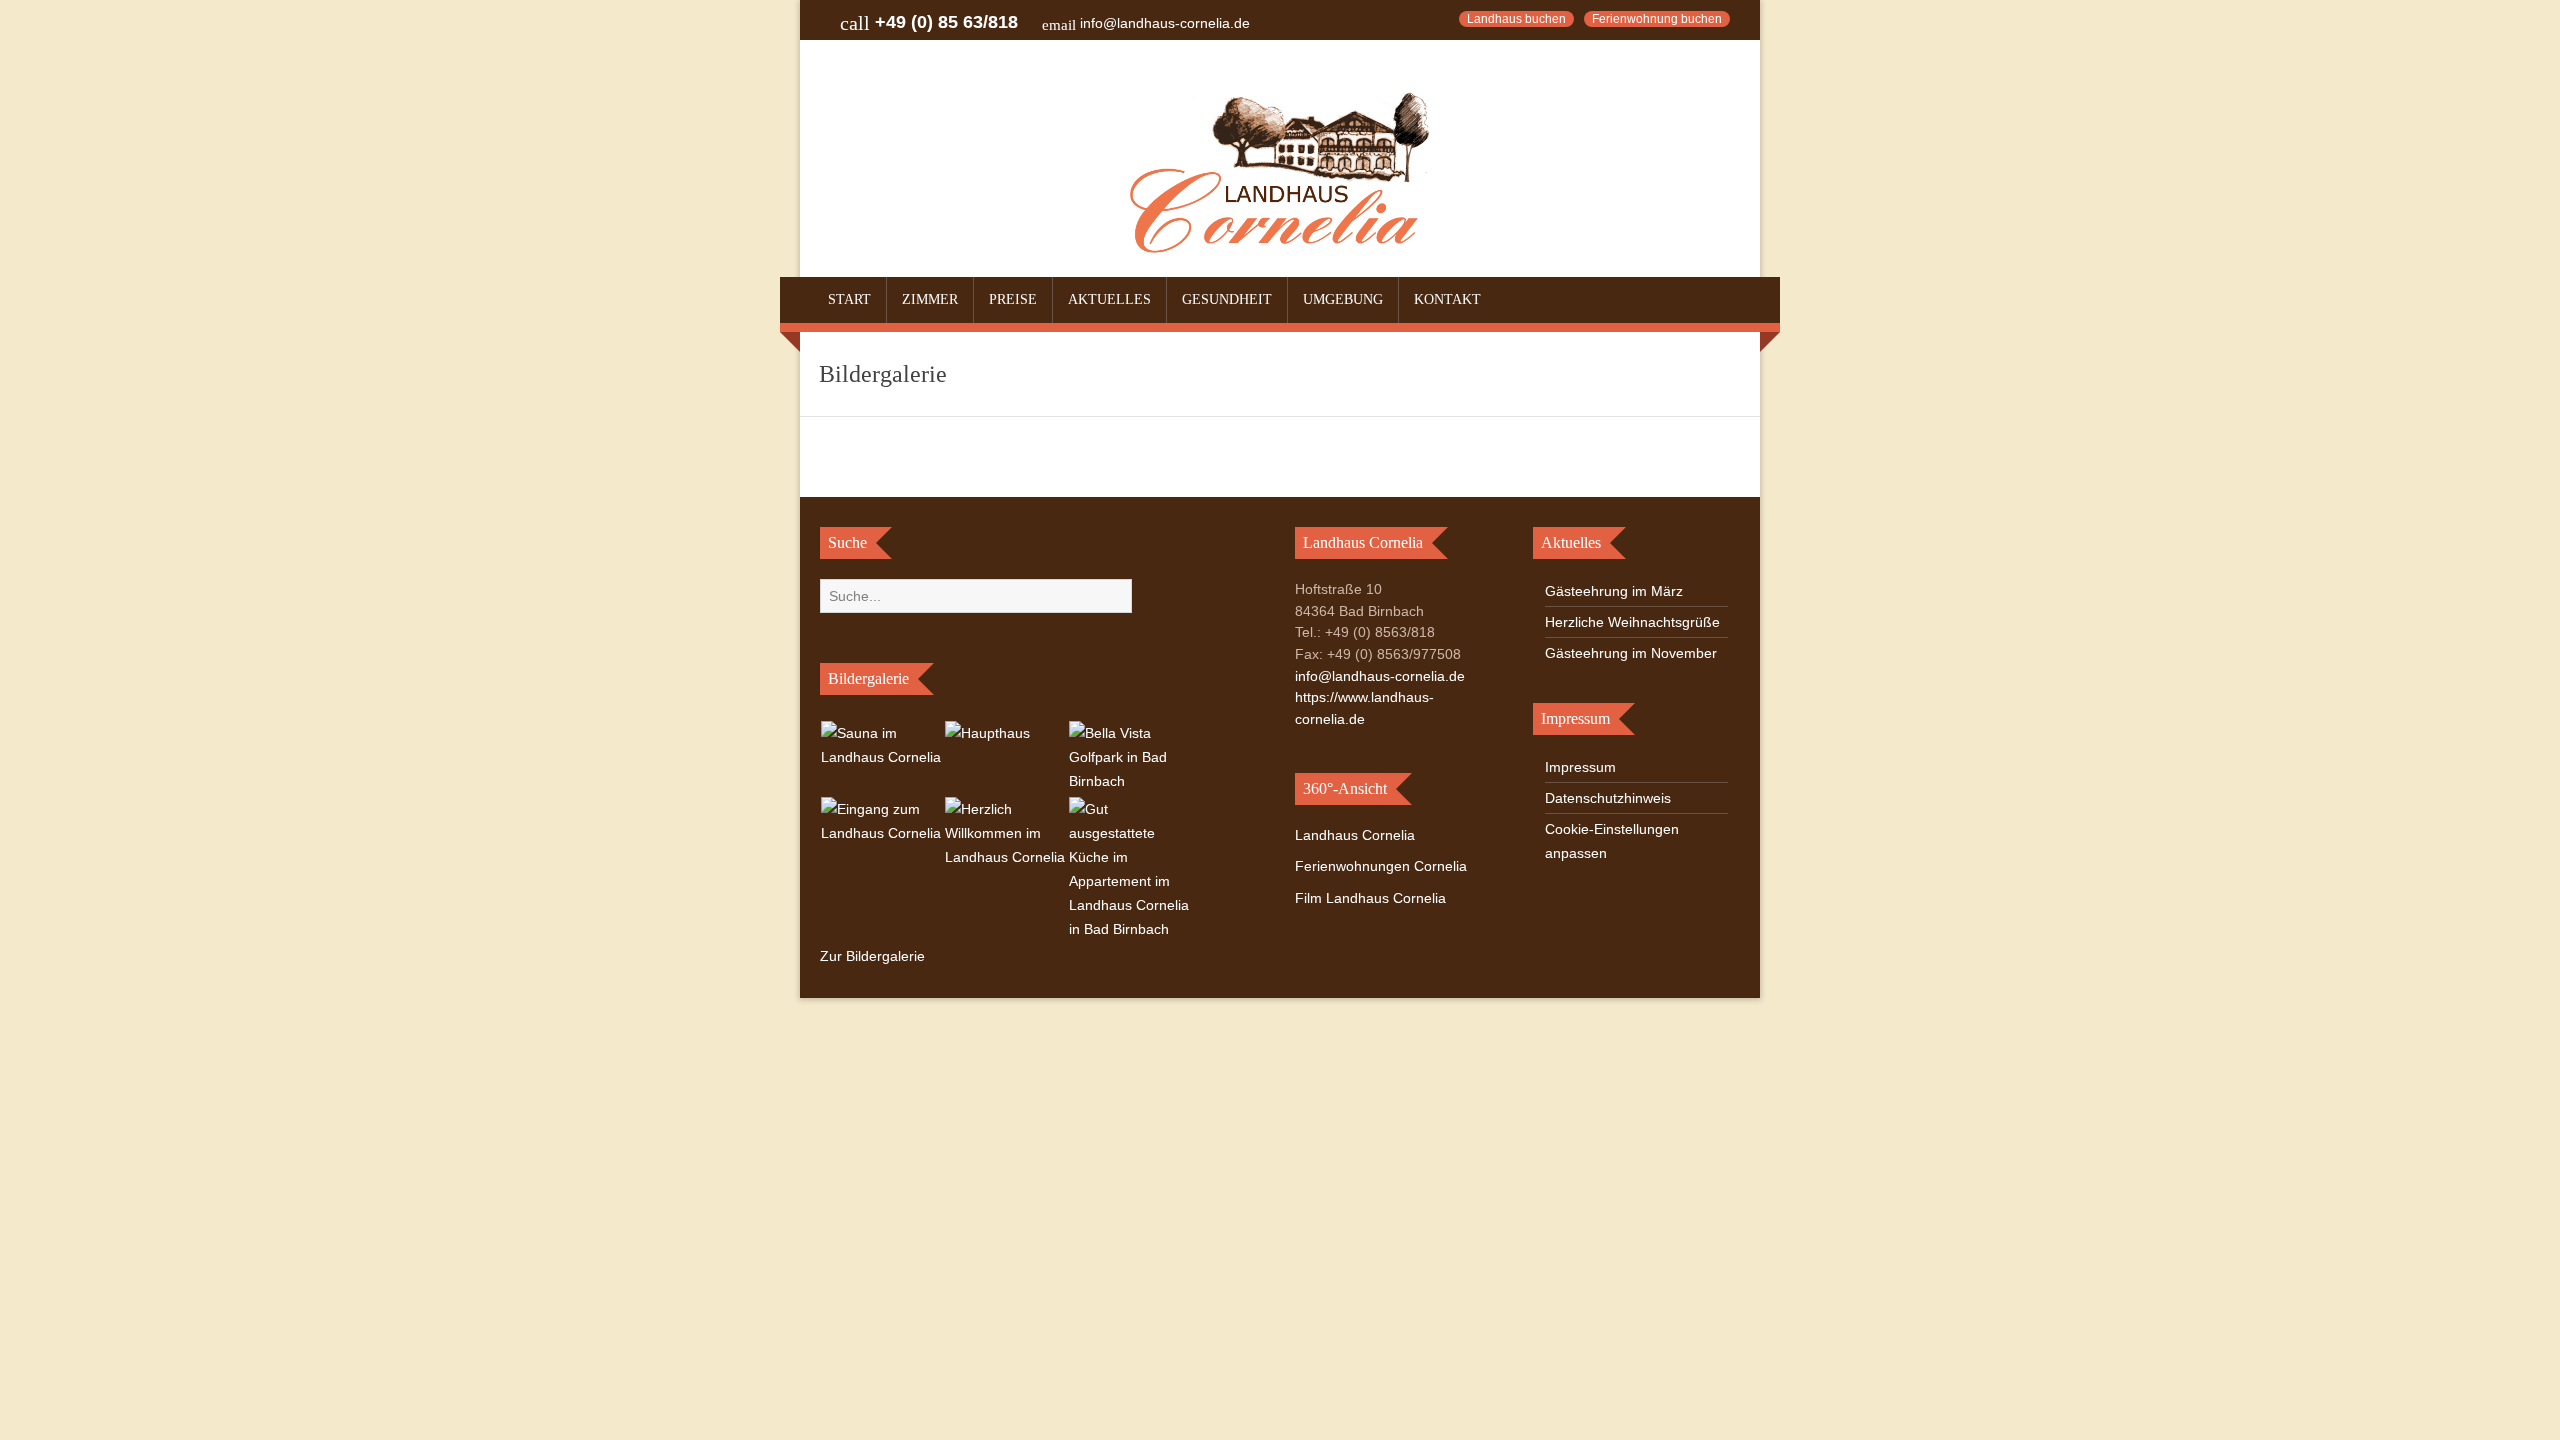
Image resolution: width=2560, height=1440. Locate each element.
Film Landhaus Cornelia (1370, 898)
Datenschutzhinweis (1608, 798)
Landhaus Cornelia (1355, 835)
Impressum (1580, 767)
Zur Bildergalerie (872, 956)
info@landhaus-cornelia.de (1165, 23)
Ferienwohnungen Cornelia (1381, 866)
